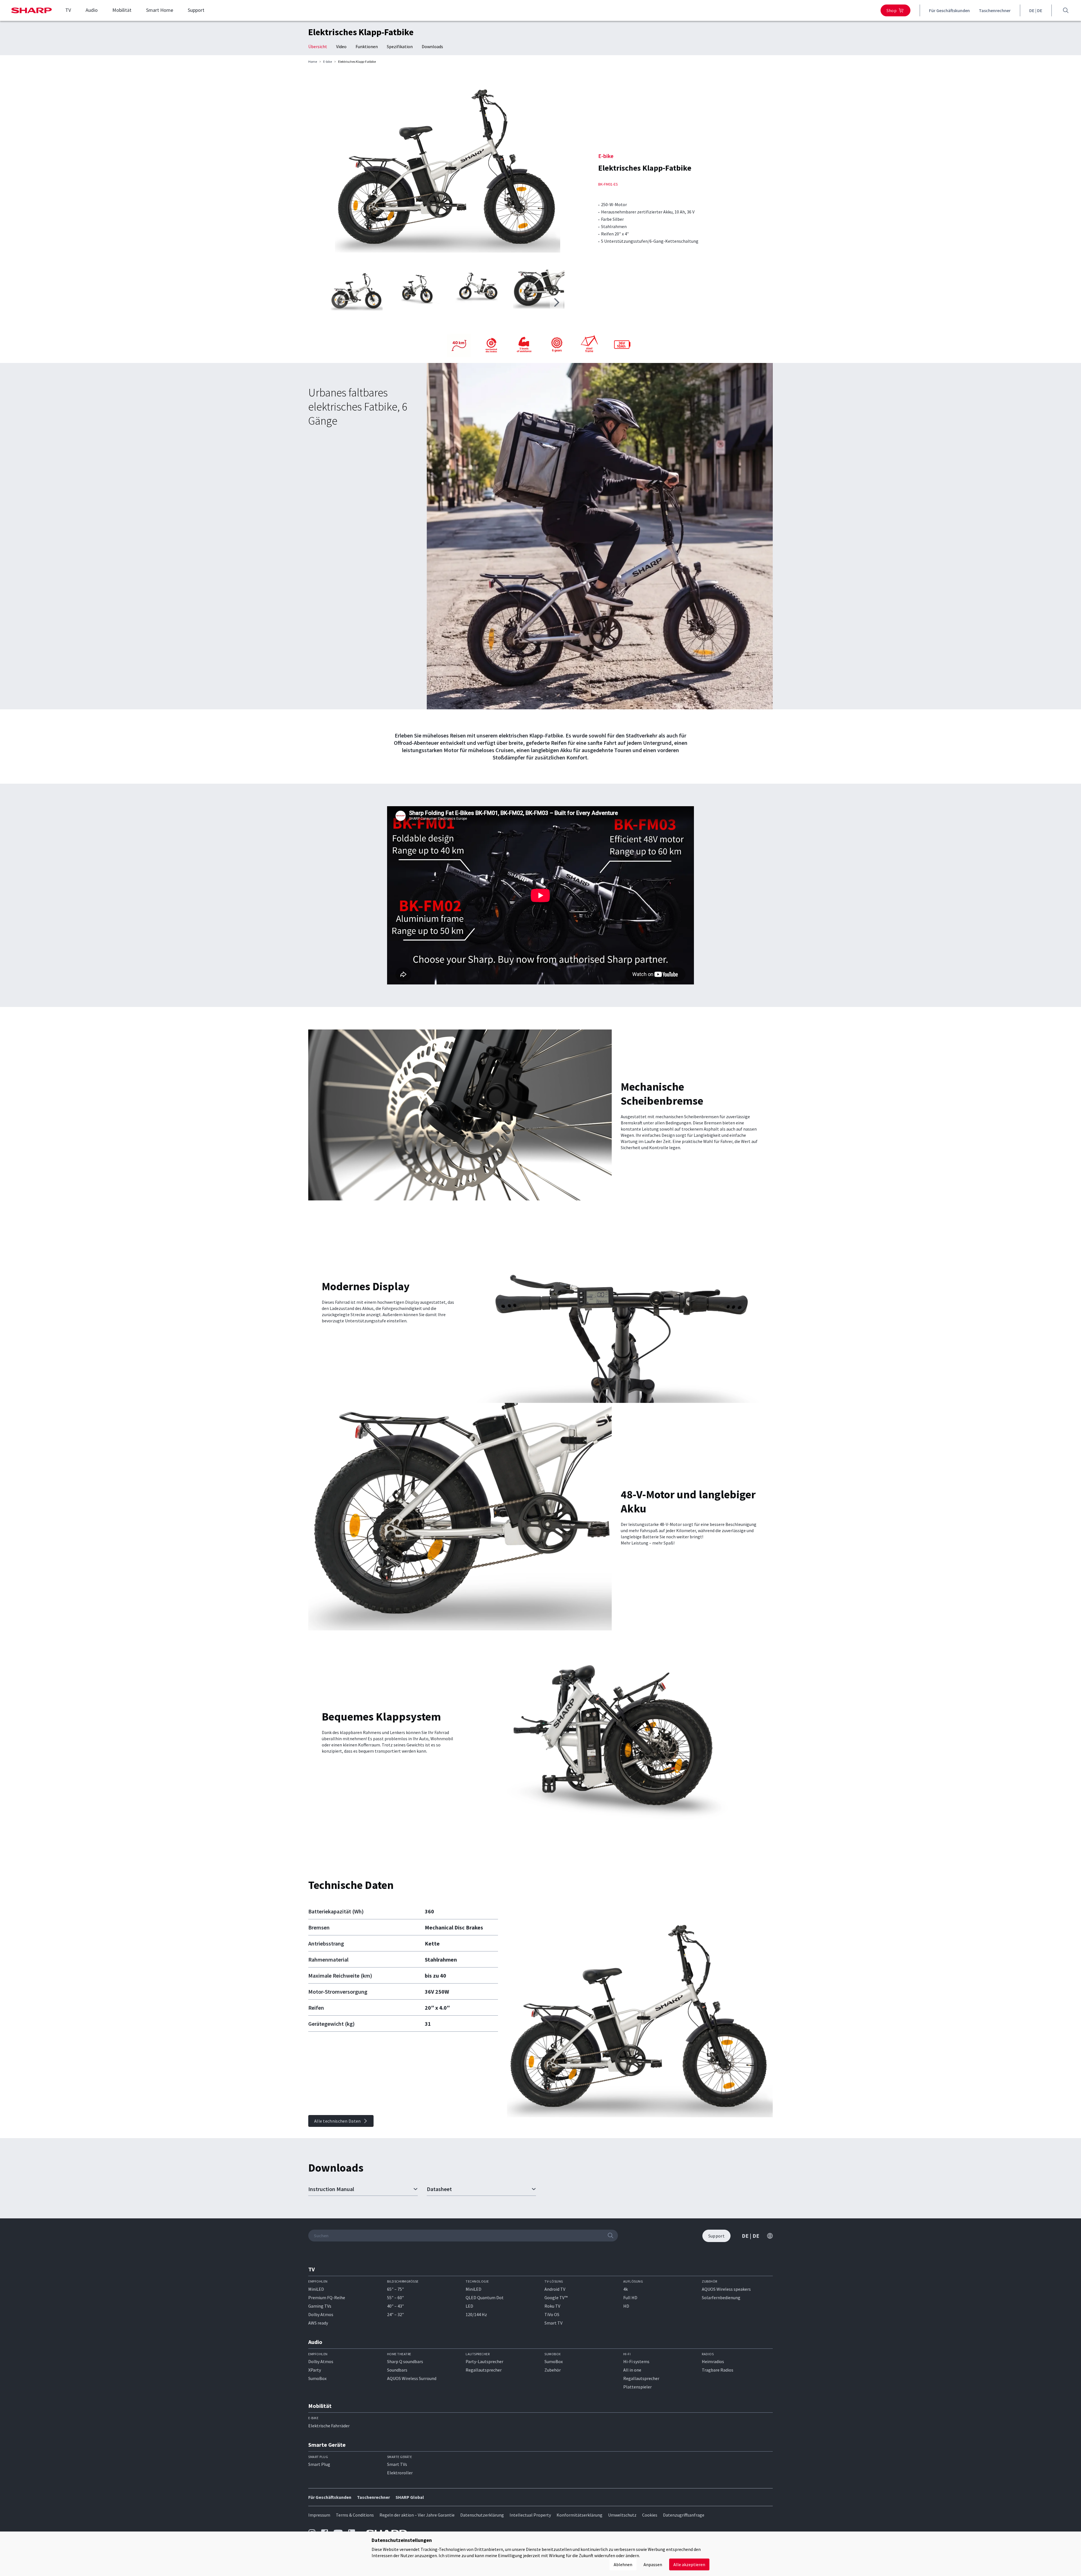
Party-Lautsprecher (484, 2361)
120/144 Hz (476, 2314)
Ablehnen (623, 2564)
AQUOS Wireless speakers (726, 2289)
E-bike (328, 62)
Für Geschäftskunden (949, 10)
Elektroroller (400, 2473)
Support (196, 10)
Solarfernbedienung (721, 2298)
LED (469, 2306)
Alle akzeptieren (689, 2564)
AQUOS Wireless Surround (412, 2378)
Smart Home (160, 10)
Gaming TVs (320, 2306)
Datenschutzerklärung (482, 2515)
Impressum (319, 2515)
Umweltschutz (622, 2515)
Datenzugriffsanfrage (684, 2515)
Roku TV (552, 2306)
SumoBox (317, 2378)
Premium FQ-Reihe (327, 2298)
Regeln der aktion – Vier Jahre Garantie (417, 2515)
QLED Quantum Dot (485, 2298)
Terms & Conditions (355, 2515)
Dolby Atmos (321, 2314)
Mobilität (122, 10)
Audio (92, 10)
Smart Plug (319, 2464)
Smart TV (553, 2323)
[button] (557, 302)
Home (313, 62)
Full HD (630, 2298)
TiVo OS (552, 2314)
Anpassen (653, 2564)
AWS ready (318, 2323)
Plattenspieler (637, 2387)
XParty (315, 2370)
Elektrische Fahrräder (329, 2426)
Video (341, 46)
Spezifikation (400, 46)
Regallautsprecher (484, 2370)
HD (626, 2306)
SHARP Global (410, 2497)
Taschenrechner (995, 10)
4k (626, 2289)
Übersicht (318, 46)
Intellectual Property (530, 2515)
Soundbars (397, 2370)
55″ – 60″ (396, 2298)
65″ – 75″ (396, 2289)
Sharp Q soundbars (405, 2361)
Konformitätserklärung (579, 2515)
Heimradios (713, 2361)
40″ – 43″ (396, 2306)
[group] (448, 168)
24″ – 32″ (396, 2314)
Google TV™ (556, 2298)
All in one (632, 2370)
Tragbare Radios (718, 2370)
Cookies (650, 2515)
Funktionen (367, 46)
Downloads (432, 46)
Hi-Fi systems (636, 2361)
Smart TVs (397, 2464)
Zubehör (553, 2370)
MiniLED (316, 2289)
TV (68, 10)
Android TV (555, 2289)
